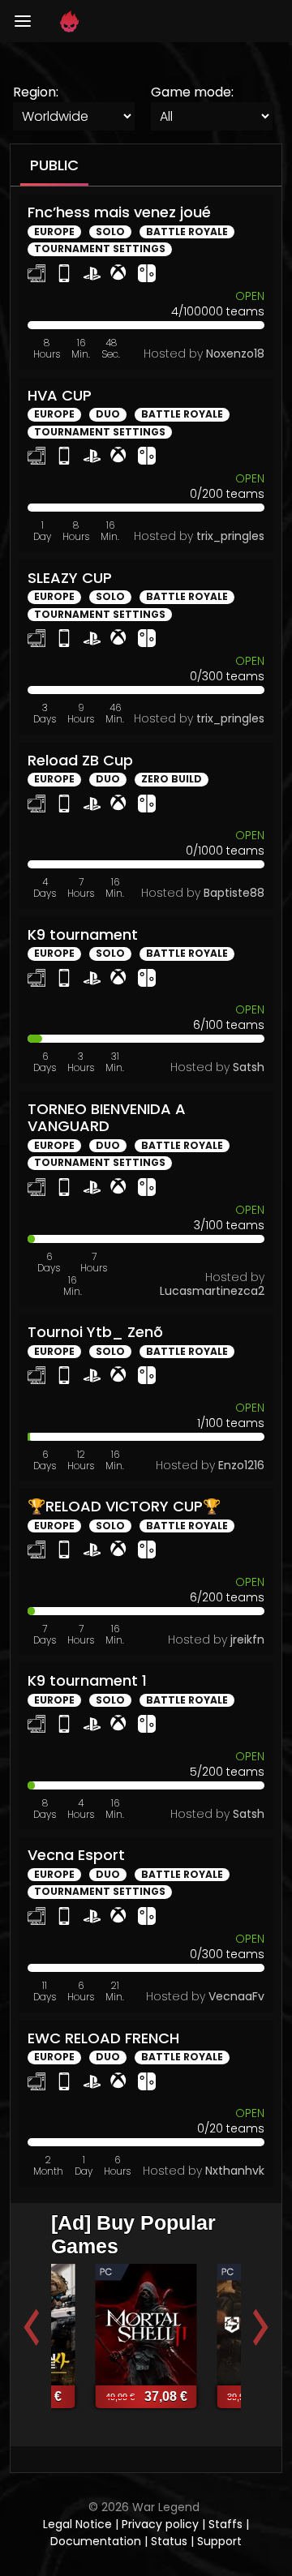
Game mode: (192, 92)
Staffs (227, 2524)
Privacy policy (162, 2524)
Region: (36, 92)
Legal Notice (79, 2524)
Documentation (96, 2541)
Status (169, 2541)
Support (219, 2541)
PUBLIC (54, 165)
